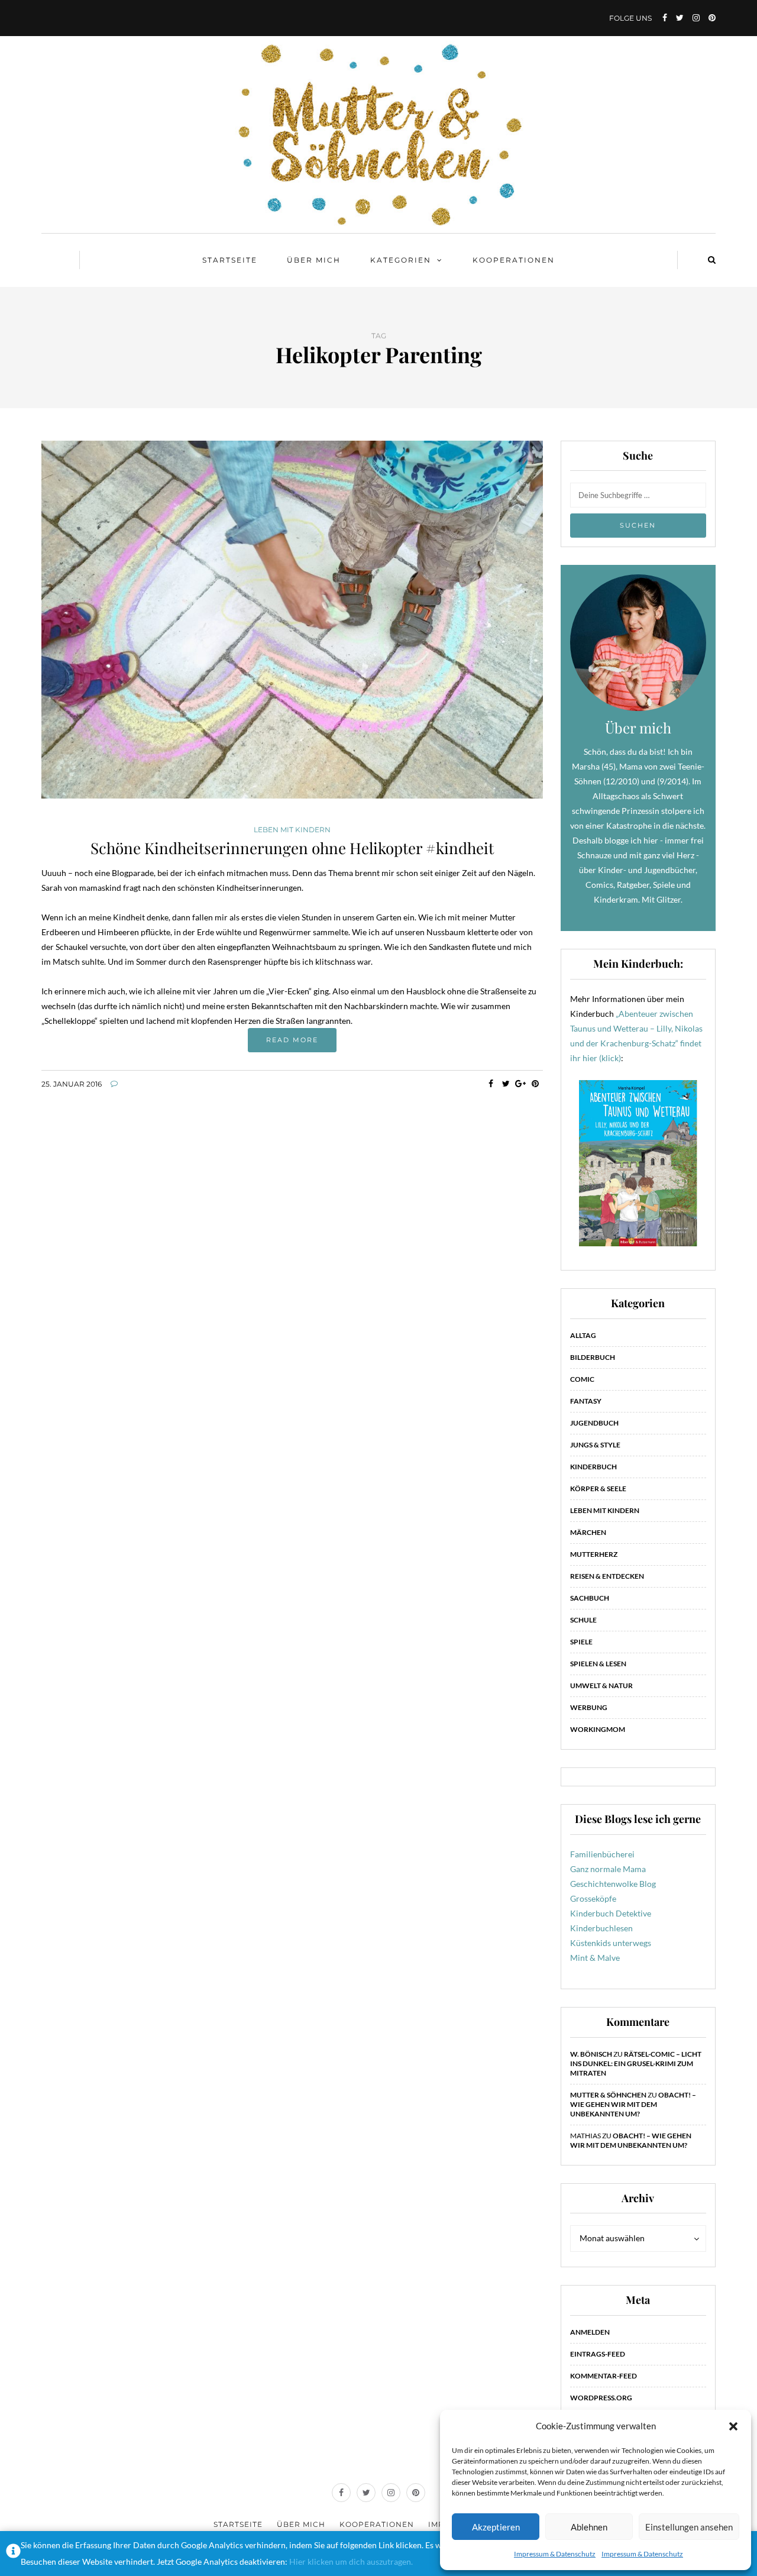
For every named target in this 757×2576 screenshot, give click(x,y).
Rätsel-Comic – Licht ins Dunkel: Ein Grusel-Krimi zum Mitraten (636, 2063)
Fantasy (586, 1401)
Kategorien (401, 260)
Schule (583, 1620)
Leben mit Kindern (292, 830)
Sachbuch (590, 1598)
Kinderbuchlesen (601, 1928)
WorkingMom (598, 1729)
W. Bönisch (591, 2054)
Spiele (581, 1642)
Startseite (230, 260)
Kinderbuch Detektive (611, 1913)
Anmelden (590, 2332)
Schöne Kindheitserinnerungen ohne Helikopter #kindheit (292, 848)
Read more (292, 1040)
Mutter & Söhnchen (608, 2095)
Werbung (589, 1707)
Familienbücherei (602, 1854)
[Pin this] (536, 1084)
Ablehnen (589, 2527)
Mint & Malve (595, 1958)
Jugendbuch (594, 1423)
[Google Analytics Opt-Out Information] (13, 2554)
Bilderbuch (593, 1357)
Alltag (583, 1335)
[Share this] (491, 1084)
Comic (582, 1379)
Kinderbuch (593, 1467)
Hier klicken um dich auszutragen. (351, 2562)
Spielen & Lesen (598, 1664)
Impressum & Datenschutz (555, 2554)
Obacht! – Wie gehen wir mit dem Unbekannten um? (633, 2104)
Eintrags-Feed (598, 2354)
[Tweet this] (506, 1084)
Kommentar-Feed (604, 2376)
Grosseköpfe (593, 1898)
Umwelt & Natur (601, 1685)
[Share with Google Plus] (521, 1084)
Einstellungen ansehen (689, 2527)
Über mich (314, 260)
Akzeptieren (496, 2527)
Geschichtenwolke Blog (613, 1884)
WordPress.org (601, 2398)
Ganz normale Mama (608, 1869)
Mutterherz (594, 1554)
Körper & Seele (598, 1489)
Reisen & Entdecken (607, 1576)
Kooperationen (514, 260)
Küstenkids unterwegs (611, 1943)
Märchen (588, 1532)
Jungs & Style (595, 1445)
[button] (733, 2426)
